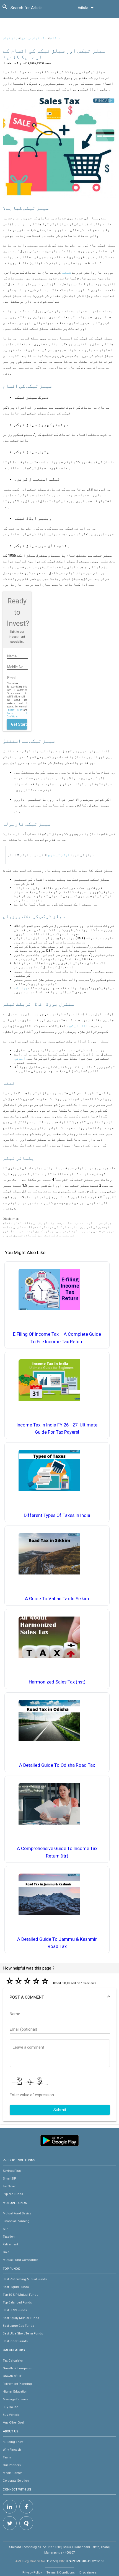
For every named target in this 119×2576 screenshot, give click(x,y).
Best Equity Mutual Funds (21, 2318)
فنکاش (55, 38)
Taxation (9, 2237)
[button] (60, 1997)
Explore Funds (13, 2194)
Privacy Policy (14, 710)
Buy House (10, 2407)
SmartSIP (9, 2178)
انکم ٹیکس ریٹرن (35, 38)
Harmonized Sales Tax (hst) (57, 1682)
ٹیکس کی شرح (59, 855)
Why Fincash (12, 2450)
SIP (5, 2229)
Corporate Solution (16, 2481)
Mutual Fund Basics (17, 2213)
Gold (6, 2252)
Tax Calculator (13, 2360)
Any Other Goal (13, 2422)
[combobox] (35, 9)
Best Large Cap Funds (18, 2326)
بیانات (21, 988)
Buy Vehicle (11, 2415)
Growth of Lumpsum (18, 2368)
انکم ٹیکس (79, 1026)
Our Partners (12, 2465)
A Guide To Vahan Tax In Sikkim (57, 1599)
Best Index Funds (15, 2341)
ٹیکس (67, 272)
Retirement (10, 2244)
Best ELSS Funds (15, 2310)
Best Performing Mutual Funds (25, 2279)
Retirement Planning (17, 2384)
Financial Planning (16, 2221)
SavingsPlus (12, 2171)
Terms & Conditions (61, 2572)
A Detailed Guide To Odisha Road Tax (57, 1765)
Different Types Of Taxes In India (57, 1515)
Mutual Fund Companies (20, 2260)
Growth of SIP (12, 2376)
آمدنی (20, 1058)
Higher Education (15, 2391)
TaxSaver (9, 2186)
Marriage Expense (15, 2399)
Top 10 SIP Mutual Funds (20, 2295)
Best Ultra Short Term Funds (23, 2333)
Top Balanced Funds (17, 2302)
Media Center (12, 2473)
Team (7, 2457)
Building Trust (13, 2442)
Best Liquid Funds (16, 2287)
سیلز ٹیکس (11, 38)
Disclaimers (88, 2572)
